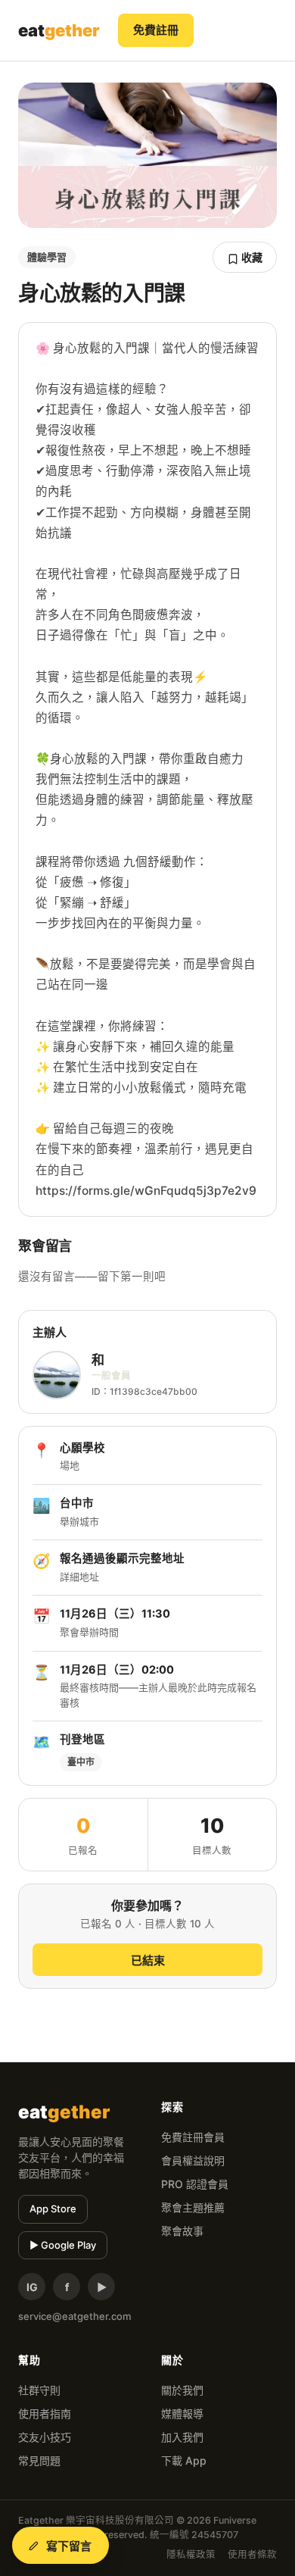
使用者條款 (252, 2554)
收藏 (251, 257)
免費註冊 (156, 30)
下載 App (184, 2460)
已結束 (148, 1960)
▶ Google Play (63, 2245)
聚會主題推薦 (193, 2207)
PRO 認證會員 (195, 2184)
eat (59, 30)
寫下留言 (69, 2546)
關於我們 (182, 2390)
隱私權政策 (191, 2554)
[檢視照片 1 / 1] (147, 155)
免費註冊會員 (193, 2137)
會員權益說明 (193, 2160)
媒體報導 (182, 2413)
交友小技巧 (45, 2437)
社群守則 (39, 2390)
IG (32, 2287)
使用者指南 (45, 2413)
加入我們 (182, 2437)
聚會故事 (182, 2231)
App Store (53, 2209)
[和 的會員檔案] (57, 1375)
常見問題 (39, 2460)
